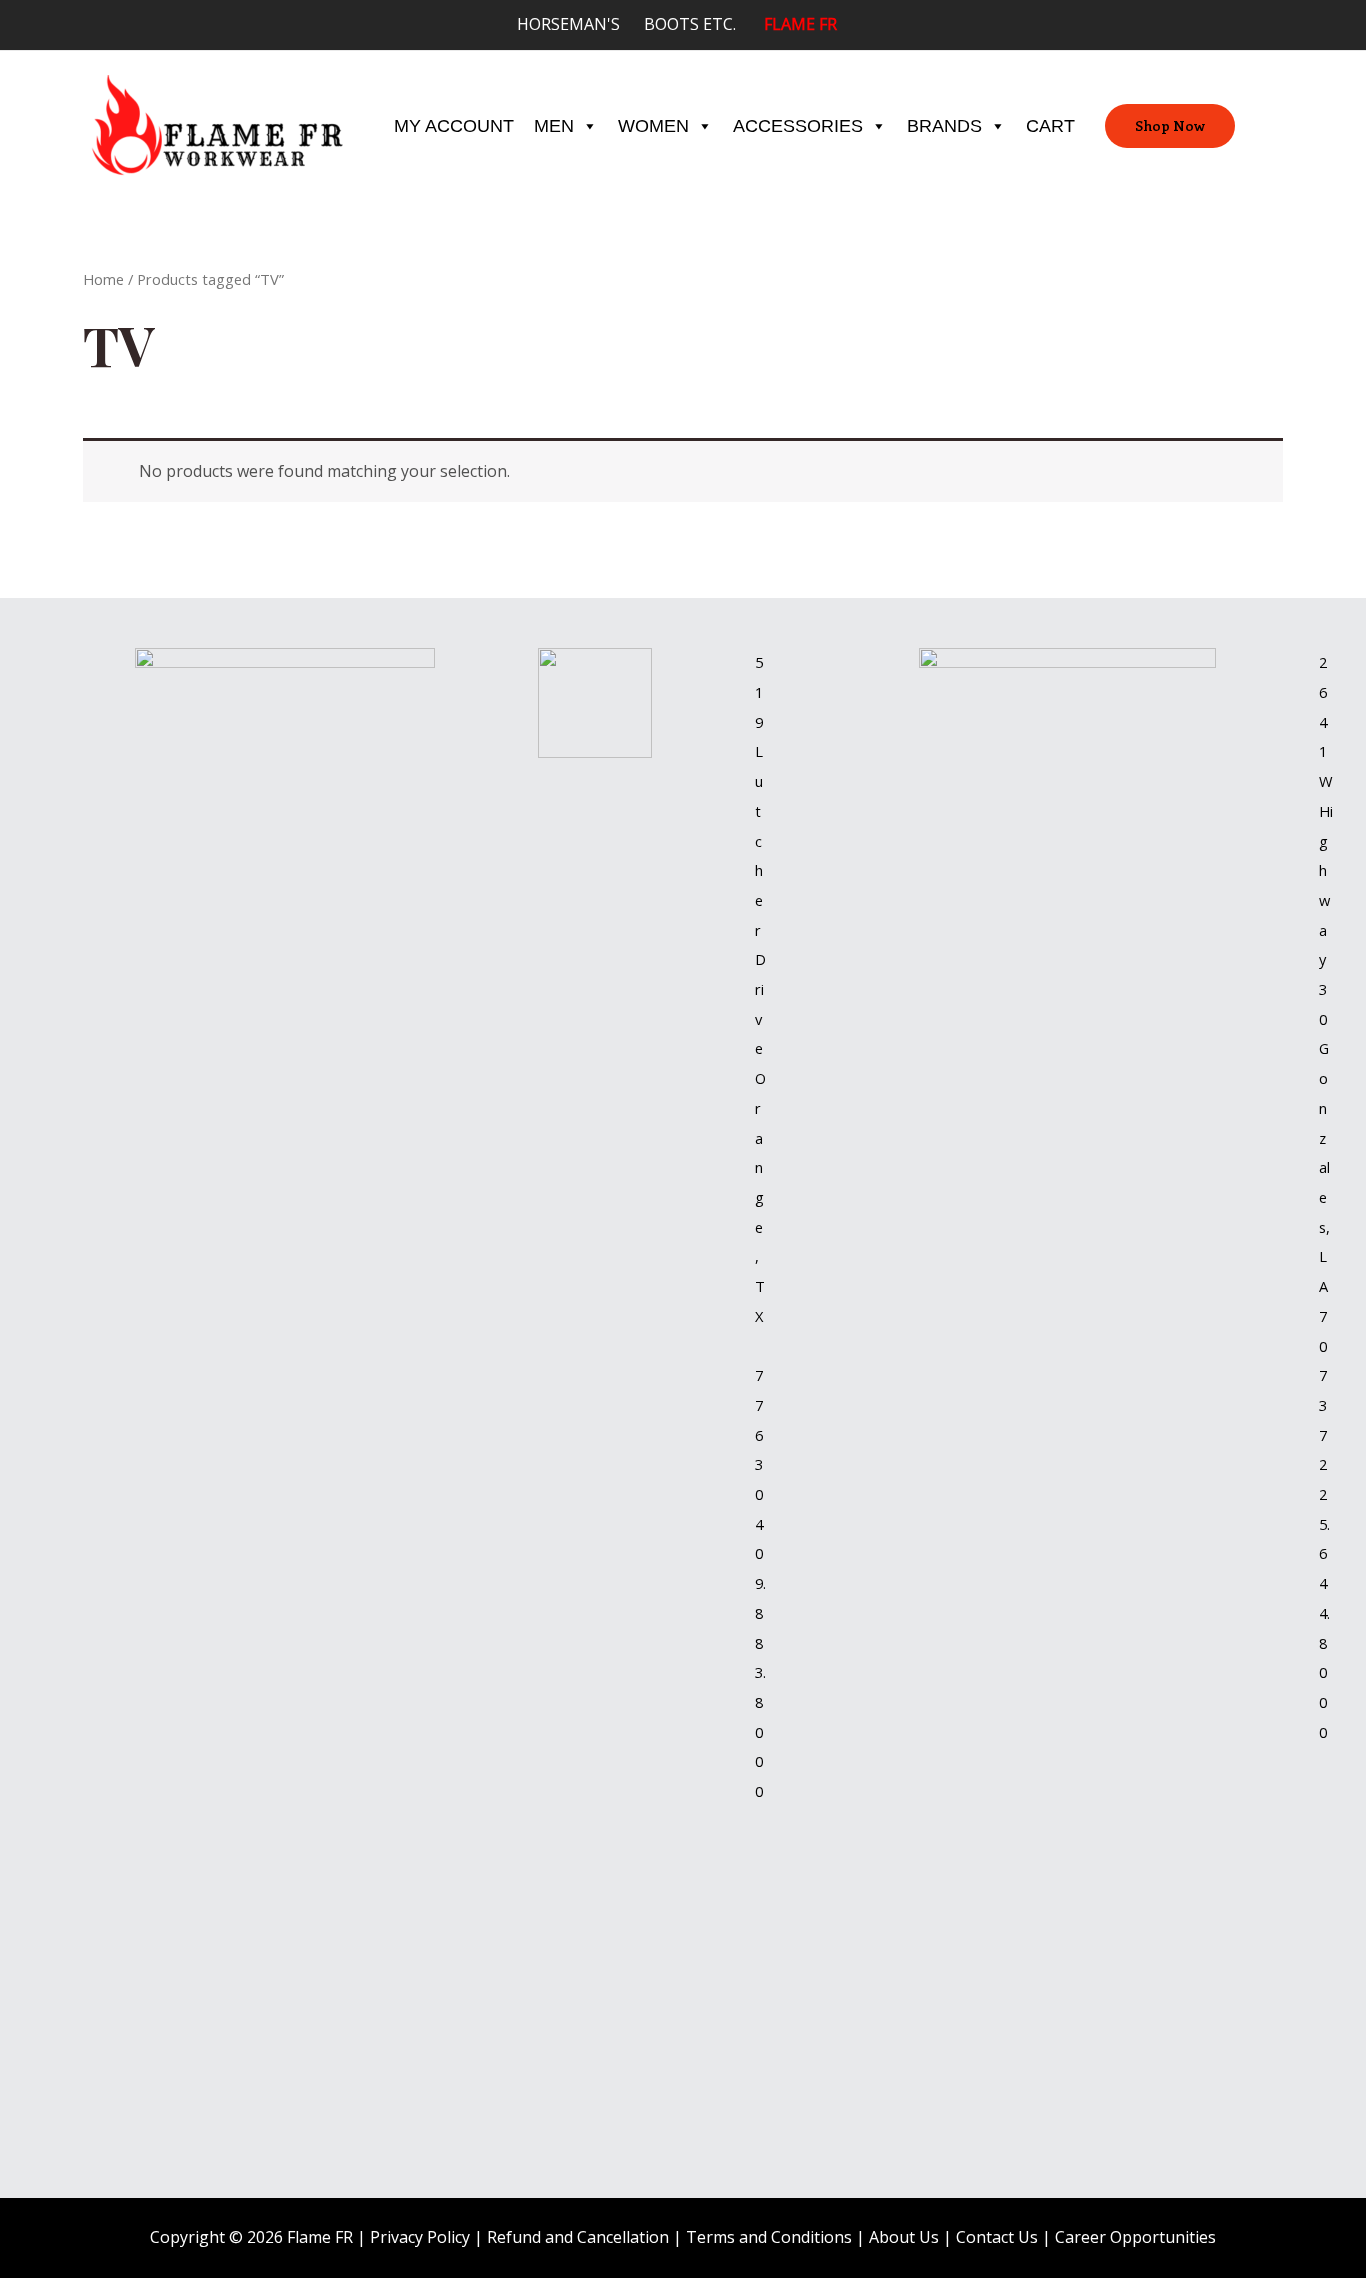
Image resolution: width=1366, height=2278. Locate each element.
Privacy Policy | (428, 2237)
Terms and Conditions (769, 2237)
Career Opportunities (1135, 2237)
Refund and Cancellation (578, 2237)
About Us (904, 2237)
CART (1050, 126)
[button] (1170, 126)
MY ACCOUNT (454, 126)
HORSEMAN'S (580, 24)
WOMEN (653, 126)
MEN (554, 126)
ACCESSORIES (798, 126)
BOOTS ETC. (704, 24)
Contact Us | (1005, 2237)
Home (103, 279)
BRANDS (944, 126)
